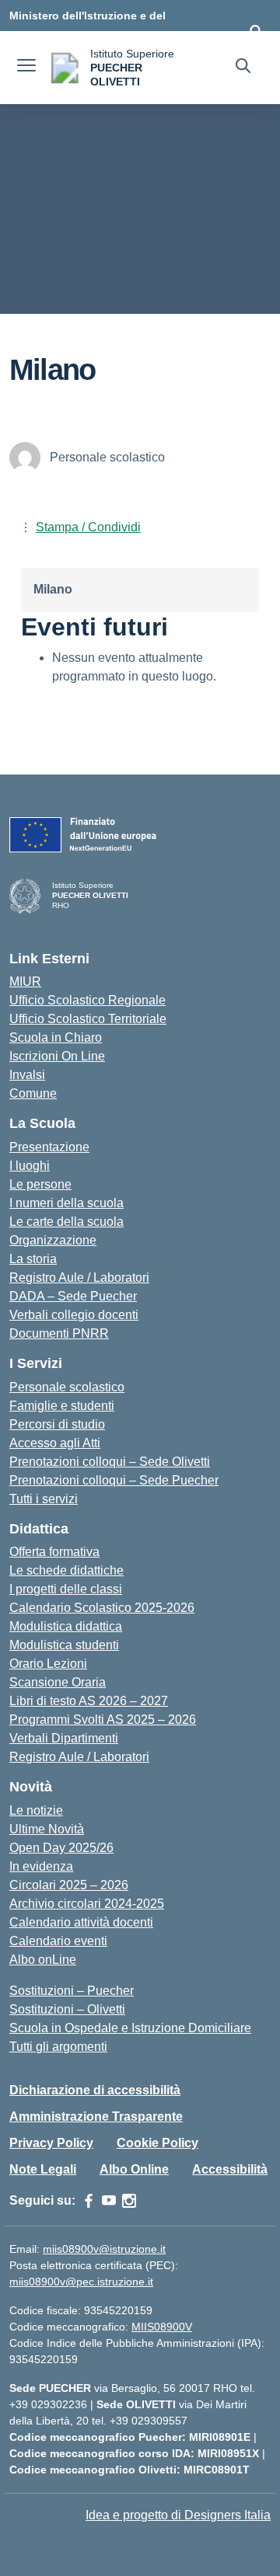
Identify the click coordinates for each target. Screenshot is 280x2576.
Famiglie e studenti (62, 1406)
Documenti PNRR (59, 1333)
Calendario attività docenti (81, 1922)
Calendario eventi (58, 1941)
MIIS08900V (162, 2327)
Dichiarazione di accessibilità (95, 2090)
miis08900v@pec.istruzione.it (81, 2282)
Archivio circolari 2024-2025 (87, 1904)
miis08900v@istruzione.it (104, 2249)
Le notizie (36, 1810)
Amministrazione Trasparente (96, 2116)
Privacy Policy (51, 2143)
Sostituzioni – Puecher (72, 1991)
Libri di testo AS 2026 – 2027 (89, 1701)
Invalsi (27, 1075)
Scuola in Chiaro (56, 1037)
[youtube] (109, 2201)
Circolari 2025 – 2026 (69, 1885)
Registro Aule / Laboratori (79, 1278)
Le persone (40, 1184)
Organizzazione (53, 1240)
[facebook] (89, 2201)
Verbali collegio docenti (74, 1315)
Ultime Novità (47, 1829)
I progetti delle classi (66, 1589)
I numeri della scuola (66, 1203)
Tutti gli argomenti (58, 2047)
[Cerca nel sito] (243, 68)
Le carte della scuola (66, 1222)
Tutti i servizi (44, 1499)
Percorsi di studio (57, 1424)
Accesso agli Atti (55, 1443)
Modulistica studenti (64, 1645)
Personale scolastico (67, 1387)
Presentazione (49, 1147)
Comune (33, 1093)
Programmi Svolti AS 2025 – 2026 (103, 1720)
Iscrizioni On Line (57, 1056)
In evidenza (41, 1866)
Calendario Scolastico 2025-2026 (102, 1608)
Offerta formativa (54, 1552)
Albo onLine (43, 1960)
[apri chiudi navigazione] (26, 68)
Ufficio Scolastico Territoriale (88, 1019)
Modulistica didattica (66, 1626)
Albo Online (134, 2169)
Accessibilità (230, 2169)
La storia (33, 1259)
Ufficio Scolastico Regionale (87, 1000)
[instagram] (129, 2201)
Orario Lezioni (48, 1664)
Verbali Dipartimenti (64, 1738)
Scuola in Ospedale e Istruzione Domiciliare (130, 2028)
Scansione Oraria (58, 1682)
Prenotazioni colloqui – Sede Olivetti (110, 1462)
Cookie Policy (157, 2143)
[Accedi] (256, 31)
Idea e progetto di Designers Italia (178, 2515)
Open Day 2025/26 (61, 1848)
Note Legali (43, 2169)
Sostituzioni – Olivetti (67, 2009)
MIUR (25, 982)
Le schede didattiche (66, 1570)
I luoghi (30, 1166)
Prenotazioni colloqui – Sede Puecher (114, 1480)
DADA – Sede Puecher (73, 1296)
